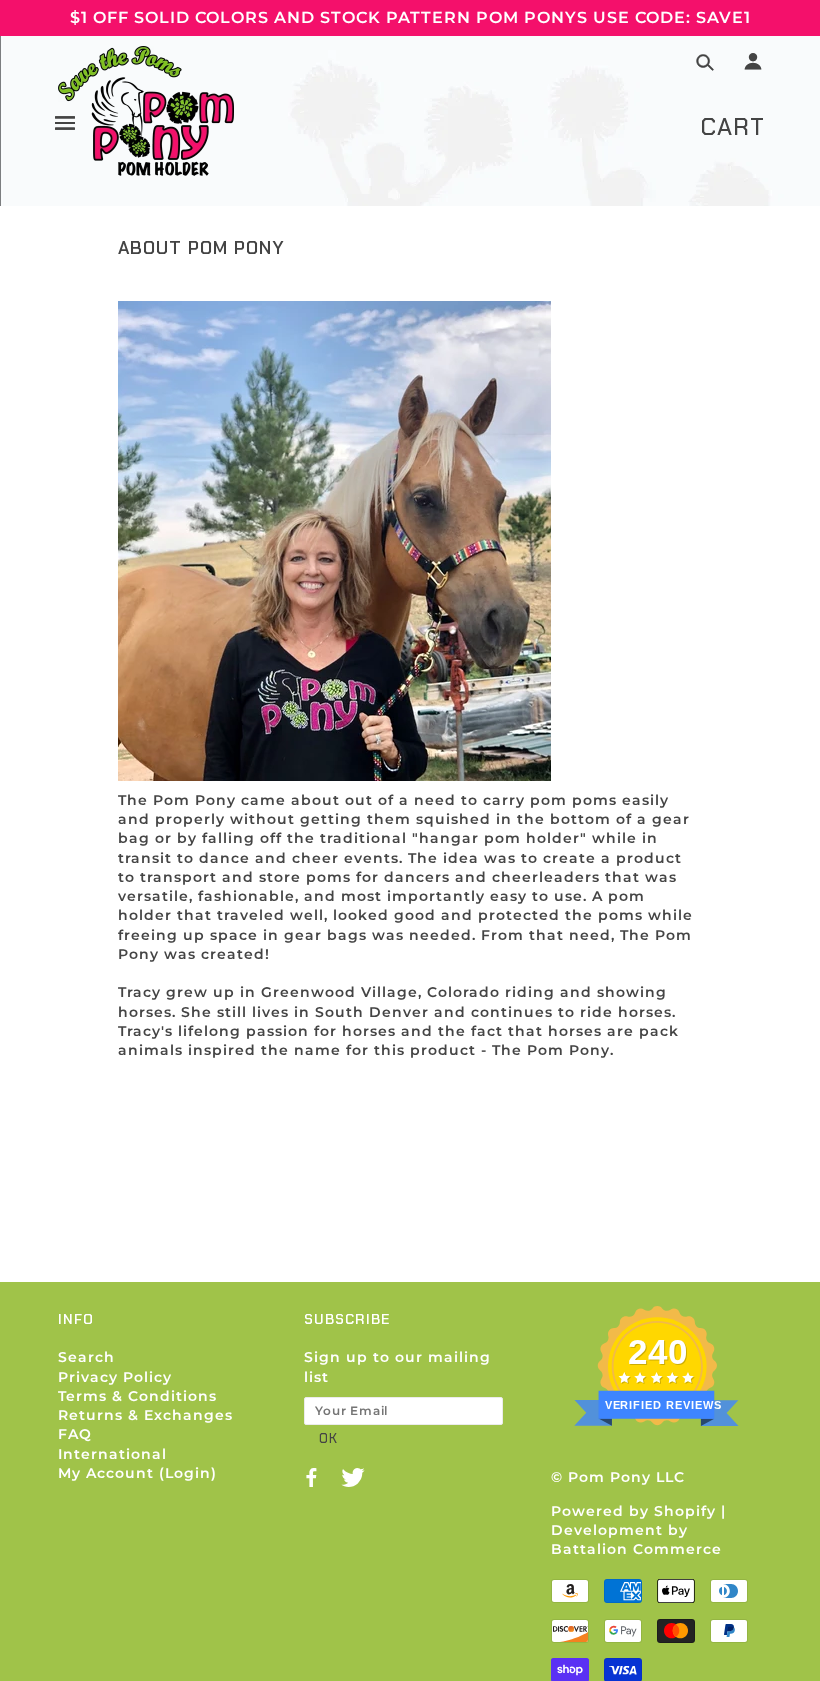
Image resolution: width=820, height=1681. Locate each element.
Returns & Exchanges (145, 1415)
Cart (732, 126)
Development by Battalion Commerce (636, 1539)
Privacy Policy (115, 1377)
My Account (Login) (137, 1473)
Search (86, 1357)
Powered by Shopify (633, 1511)
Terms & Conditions (137, 1396)
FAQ (75, 1434)
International (112, 1454)
